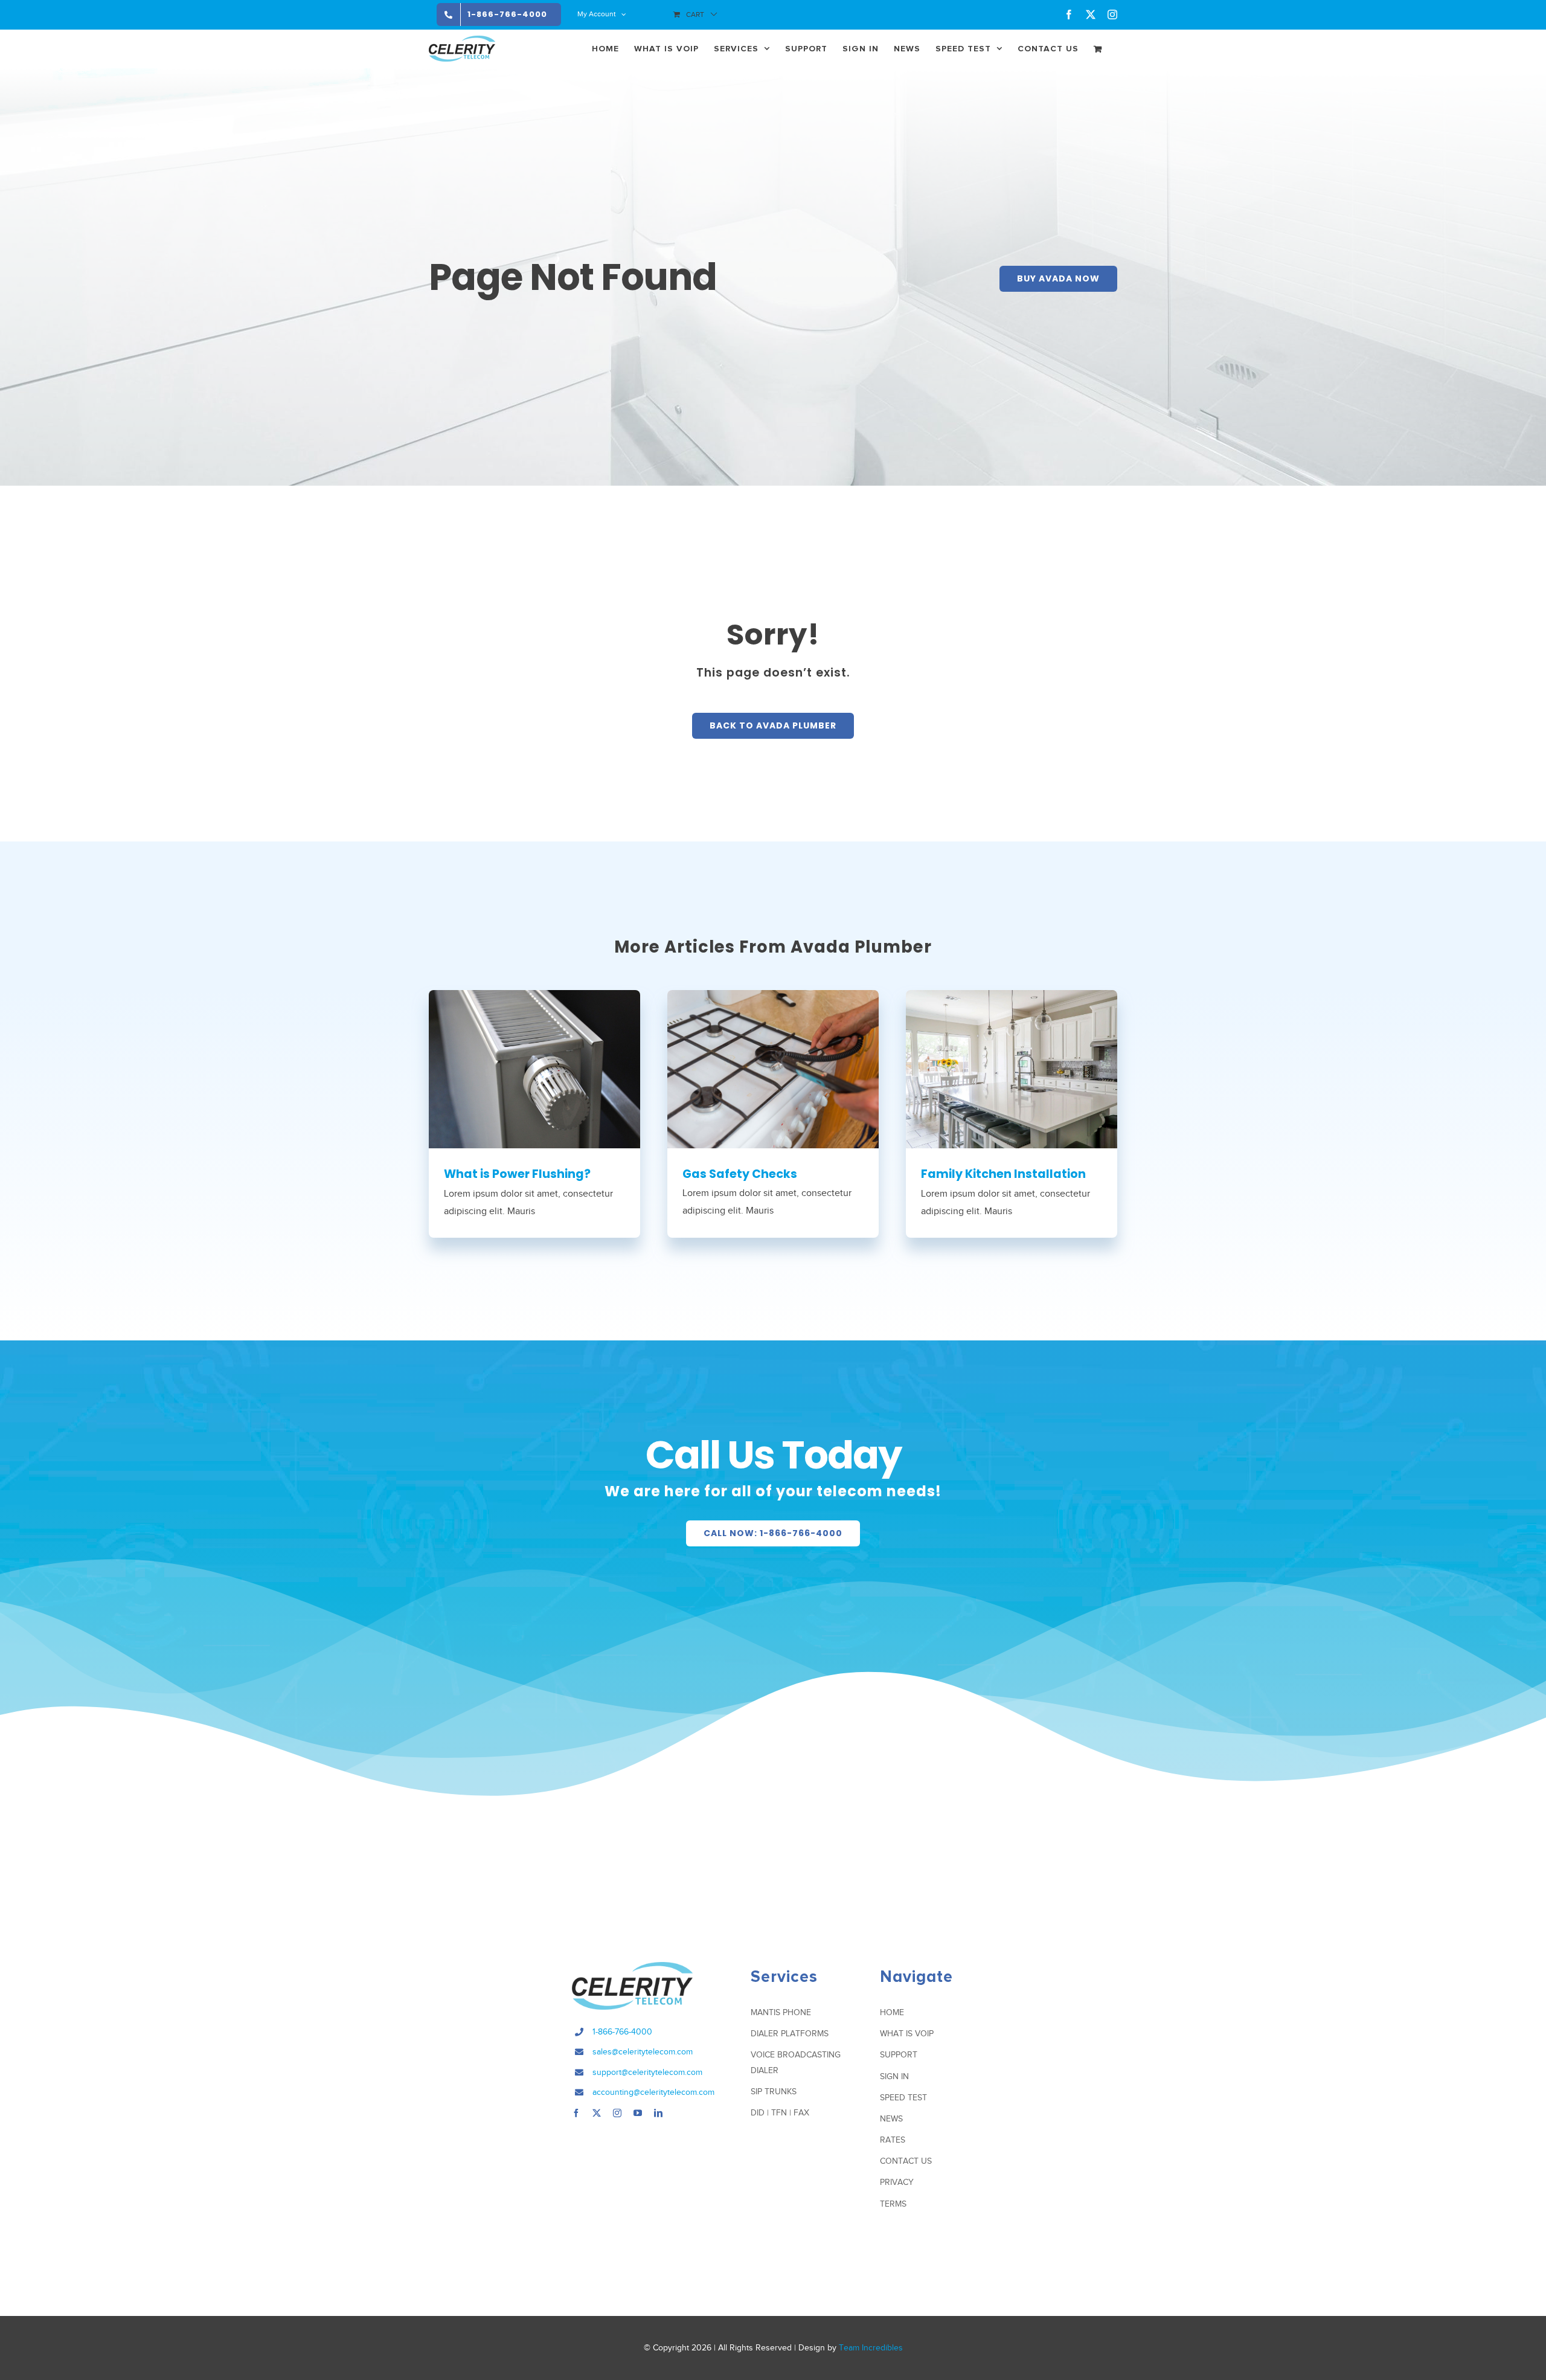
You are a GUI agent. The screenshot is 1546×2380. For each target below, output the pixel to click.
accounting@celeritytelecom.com (653, 2092)
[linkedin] (658, 2113)
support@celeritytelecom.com (647, 2072)
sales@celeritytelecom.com (643, 2052)
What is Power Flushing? (517, 1174)
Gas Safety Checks (740, 1174)
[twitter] (597, 2113)
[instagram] (617, 2113)
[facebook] (576, 2113)
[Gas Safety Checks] (773, 1069)
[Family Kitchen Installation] (1012, 1069)
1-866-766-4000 (622, 2032)
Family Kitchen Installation (1003, 1174)
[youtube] (638, 2113)
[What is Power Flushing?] (534, 1069)
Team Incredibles (871, 2348)
